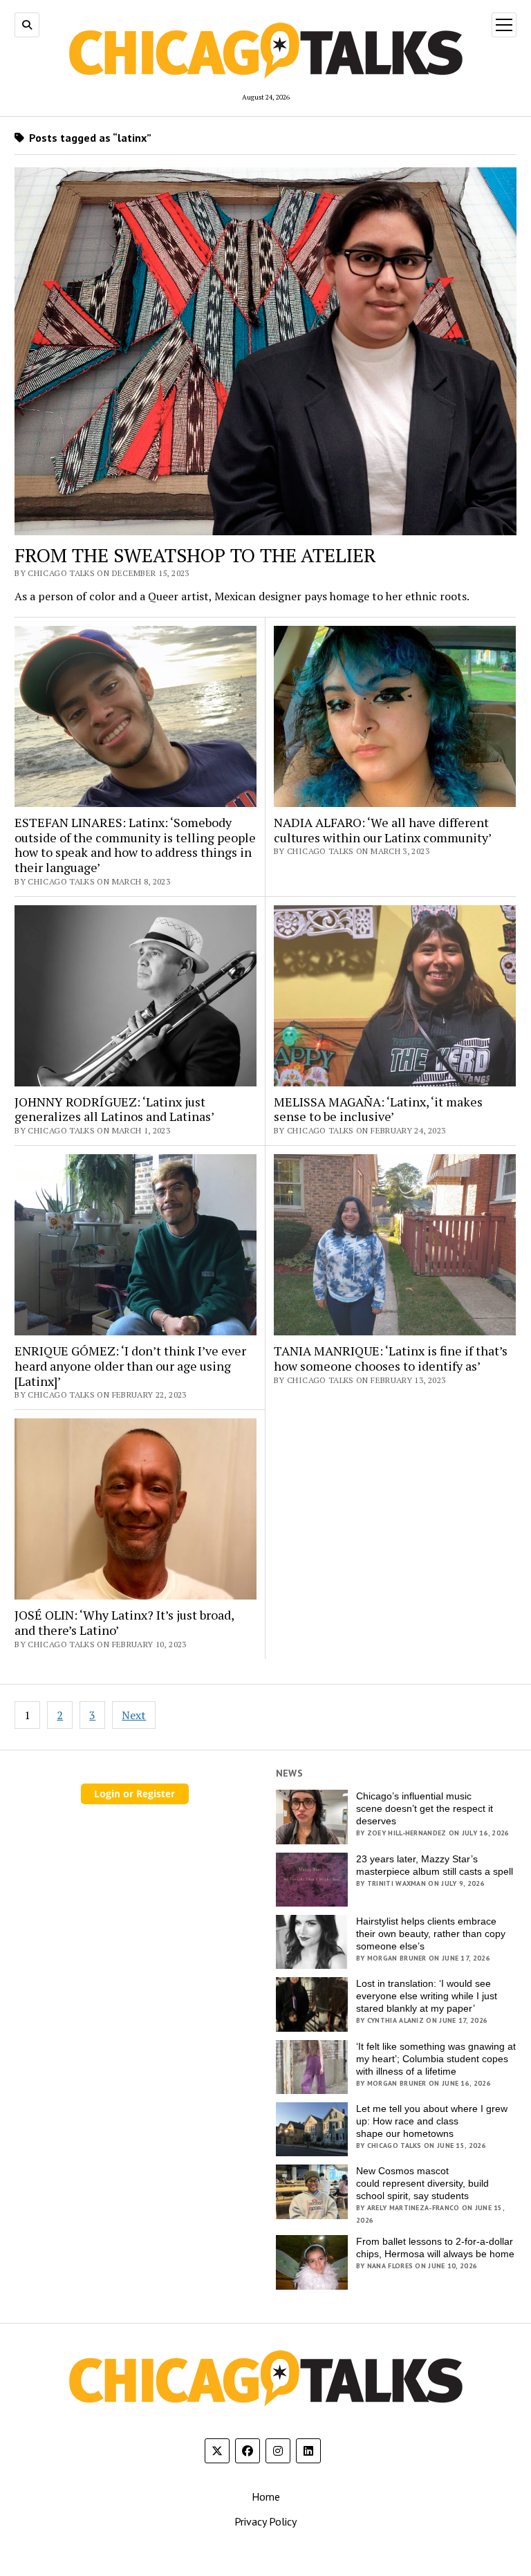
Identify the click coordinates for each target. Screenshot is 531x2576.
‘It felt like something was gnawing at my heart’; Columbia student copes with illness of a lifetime (436, 2059)
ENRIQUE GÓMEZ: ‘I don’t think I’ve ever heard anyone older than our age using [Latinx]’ (130, 1366)
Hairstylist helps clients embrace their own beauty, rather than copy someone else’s (431, 1934)
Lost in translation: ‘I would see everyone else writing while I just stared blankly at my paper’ (427, 1996)
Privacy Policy (265, 2521)
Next (134, 1715)
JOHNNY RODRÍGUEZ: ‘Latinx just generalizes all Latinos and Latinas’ (114, 1110)
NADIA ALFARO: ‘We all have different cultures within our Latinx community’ (383, 830)
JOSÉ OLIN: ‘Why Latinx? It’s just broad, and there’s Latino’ (124, 1623)
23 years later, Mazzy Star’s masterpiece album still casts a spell (435, 1865)
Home (266, 2496)
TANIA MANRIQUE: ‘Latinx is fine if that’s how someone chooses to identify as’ (391, 1359)
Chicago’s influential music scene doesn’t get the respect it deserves (425, 1808)
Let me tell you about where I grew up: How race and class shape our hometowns (432, 2121)
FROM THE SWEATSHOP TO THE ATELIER (195, 555)
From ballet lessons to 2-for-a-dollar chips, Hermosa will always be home (435, 2248)
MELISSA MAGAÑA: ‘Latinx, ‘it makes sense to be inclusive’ (378, 1110)
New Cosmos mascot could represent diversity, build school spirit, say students (422, 2183)
